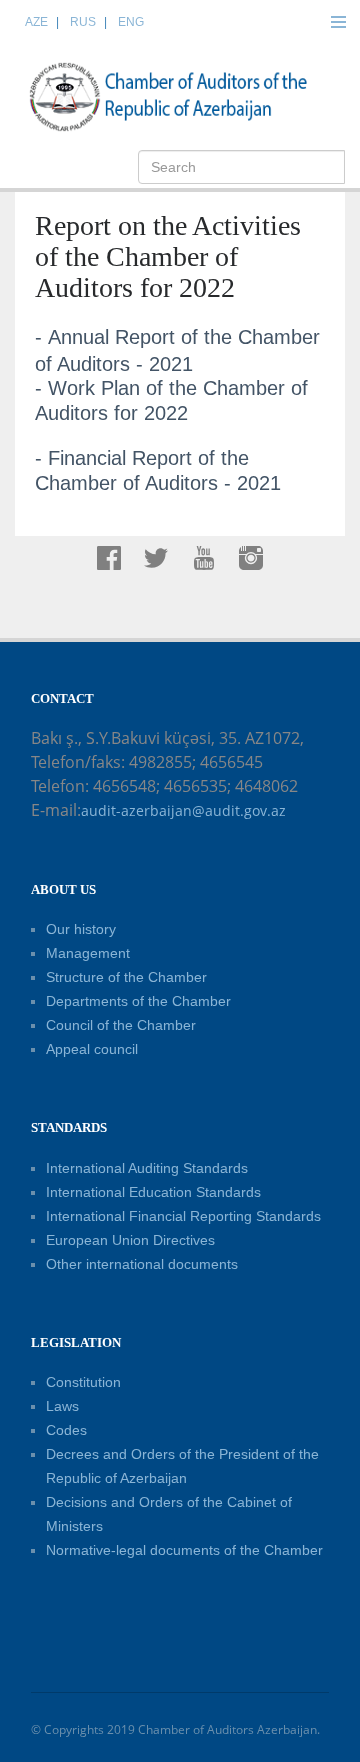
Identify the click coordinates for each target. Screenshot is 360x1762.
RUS (83, 22)
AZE (36, 22)
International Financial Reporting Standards (183, 1216)
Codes (66, 1430)
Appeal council (92, 1049)
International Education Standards (153, 1192)
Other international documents (142, 1264)
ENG (131, 22)
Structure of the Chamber (126, 977)
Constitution (83, 1382)
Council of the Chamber (121, 1025)
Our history (81, 929)
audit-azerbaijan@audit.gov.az (183, 810)
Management (88, 953)
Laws (62, 1406)
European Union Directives (130, 1240)
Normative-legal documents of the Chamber (184, 1550)
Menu (338, 22)
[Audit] (185, 96)
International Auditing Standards (147, 1168)
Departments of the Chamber (138, 1001)
